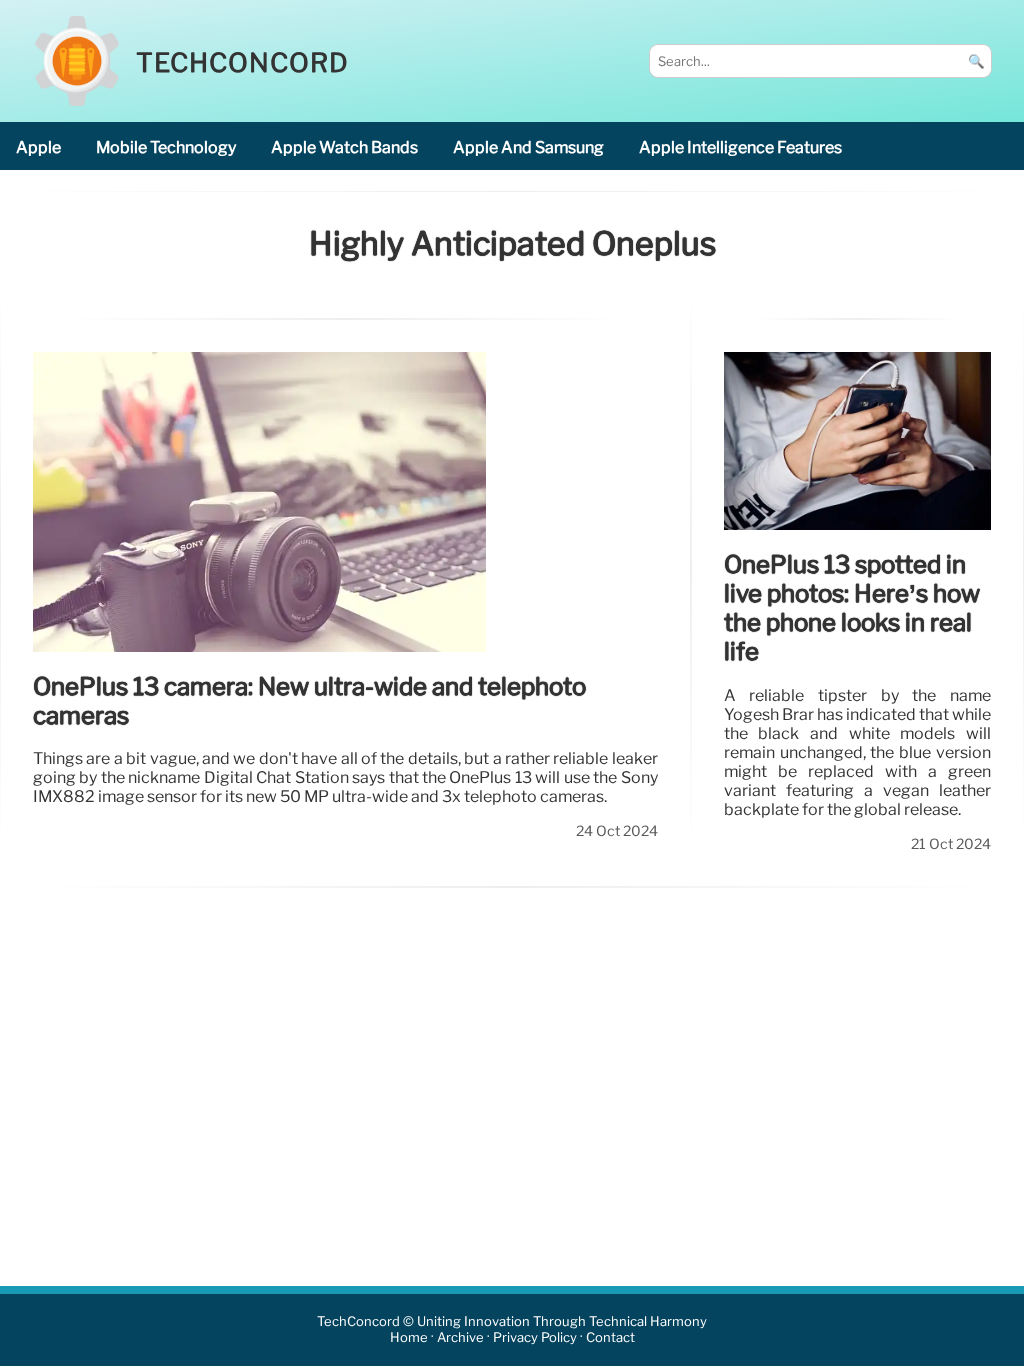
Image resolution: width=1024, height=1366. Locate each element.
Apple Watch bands (344, 147)
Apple (38, 147)
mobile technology (166, 147)
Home (409, 1338)
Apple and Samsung (528, 147)
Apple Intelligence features (740, 147)
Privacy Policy (535, 1338)
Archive (460, 1338)
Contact (610, 1338)
